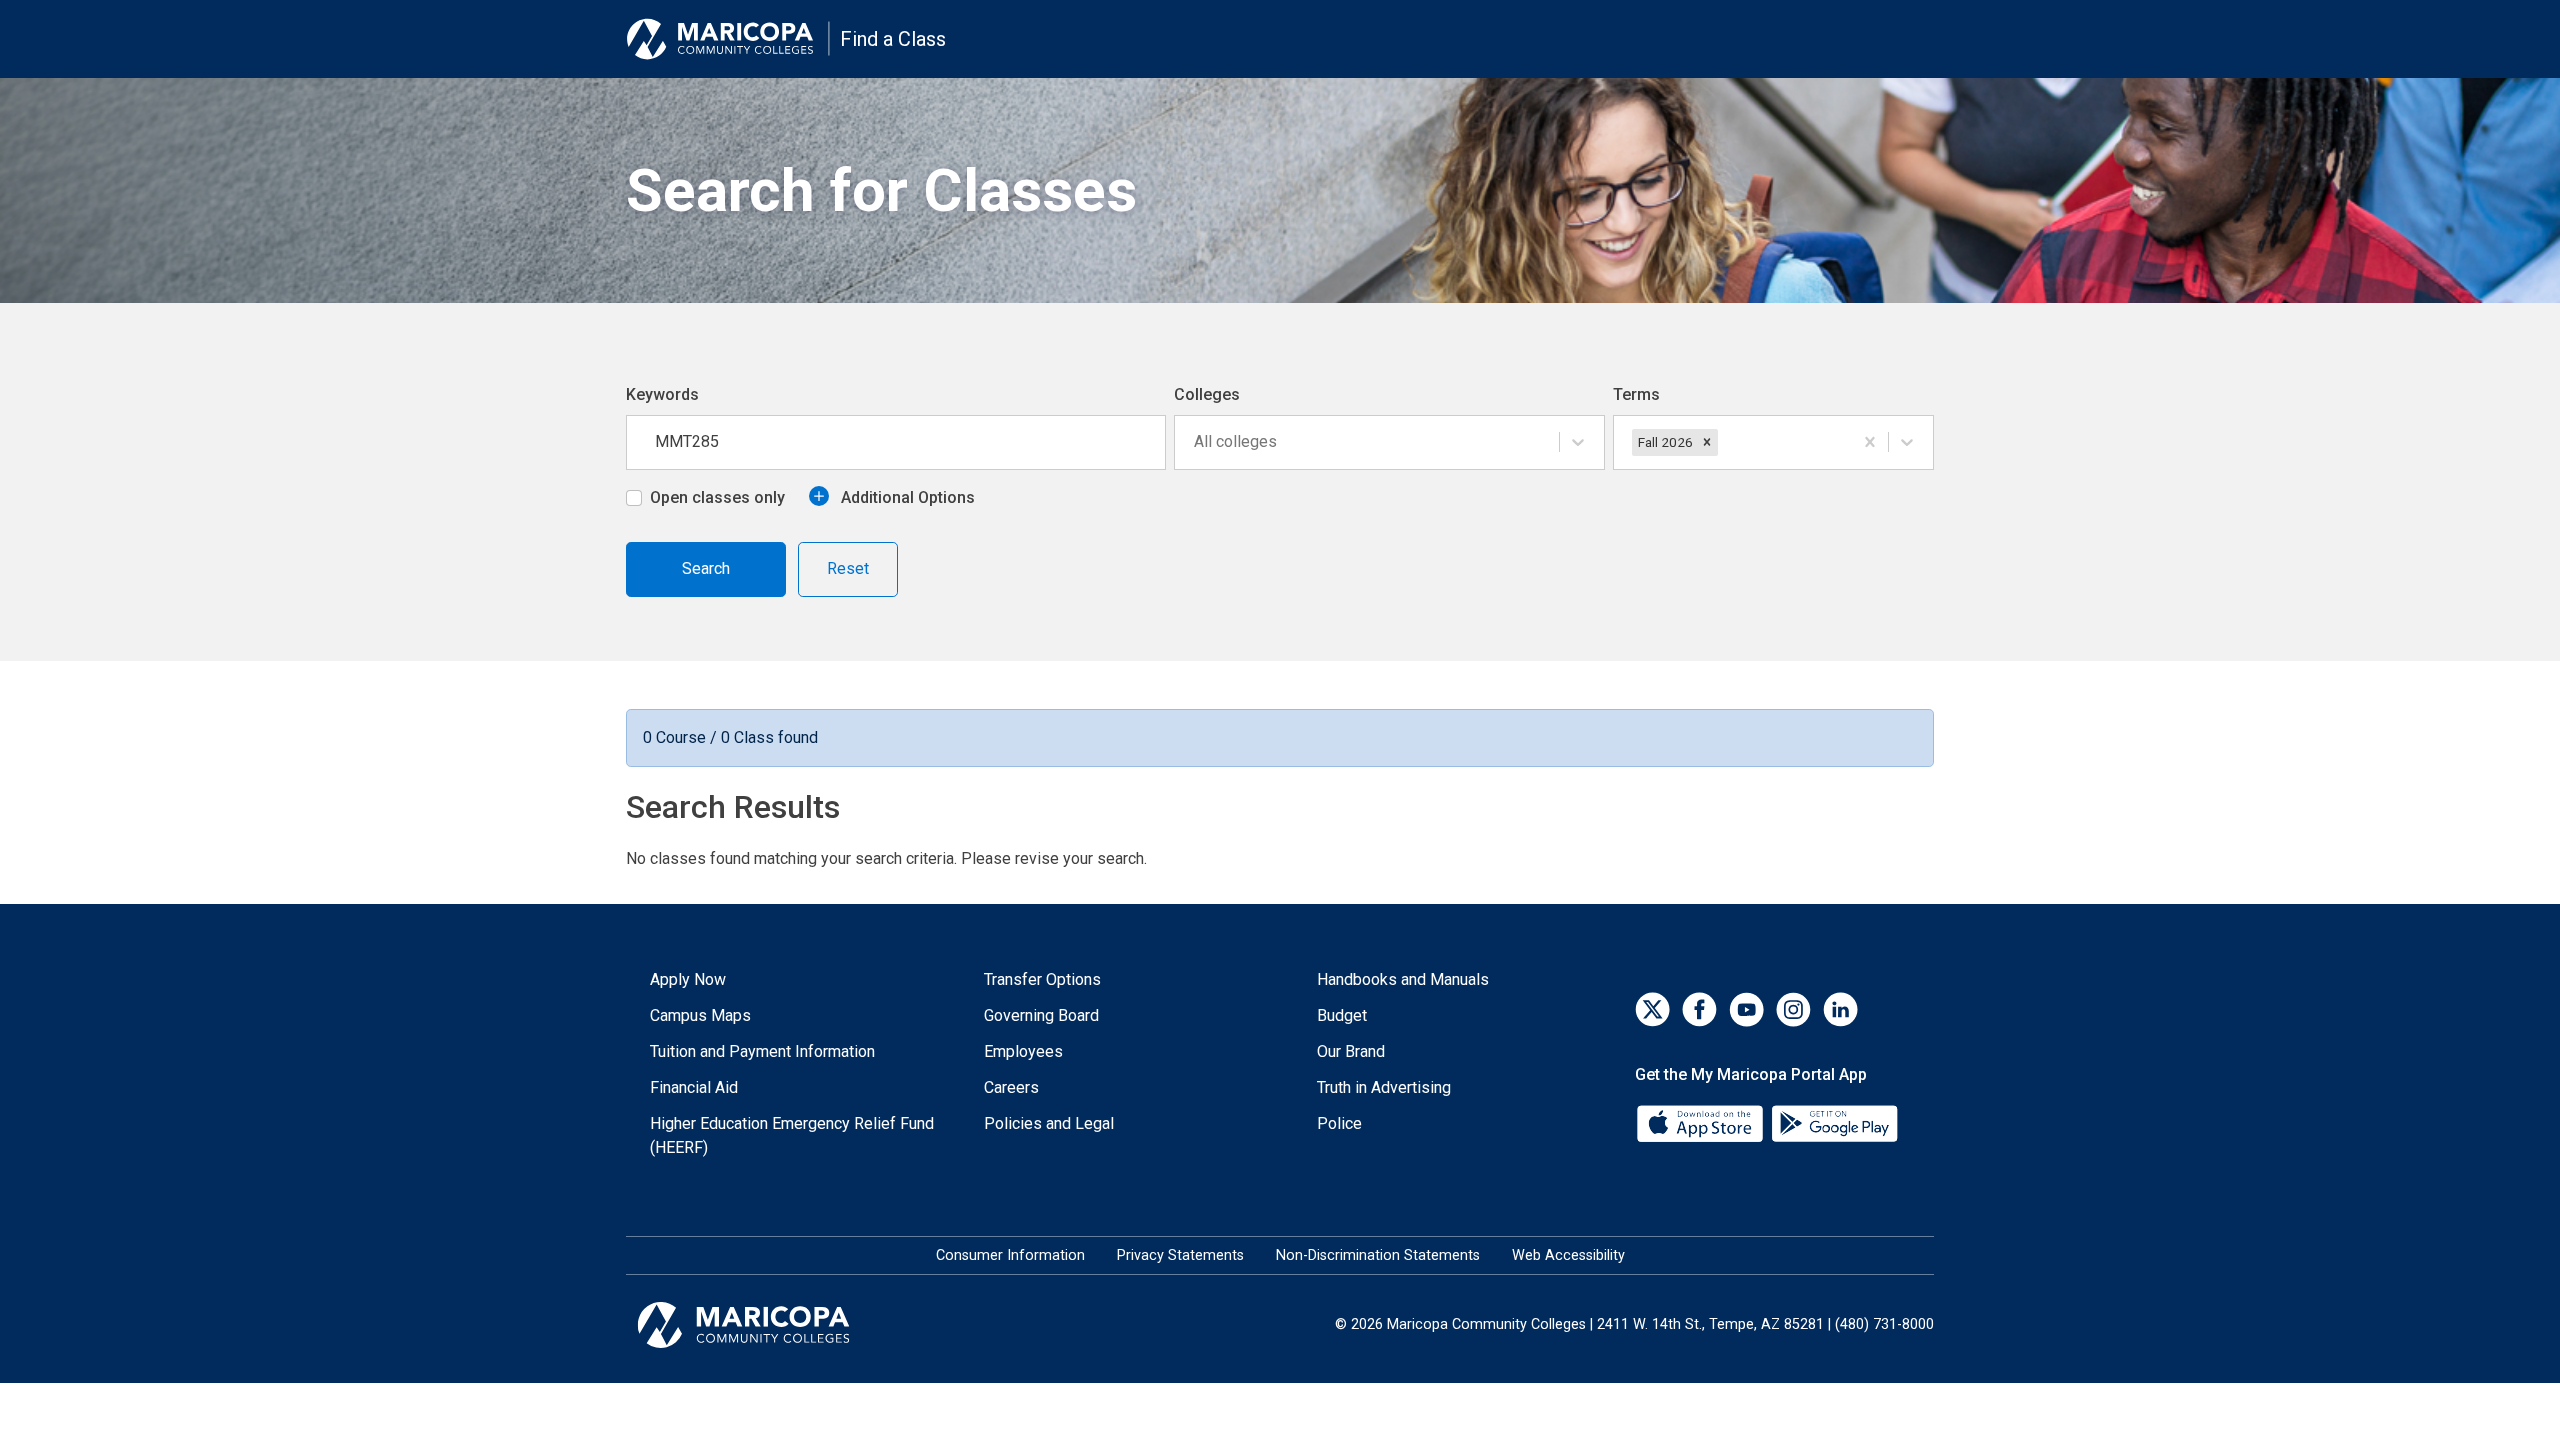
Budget (1342, 1015)
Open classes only (717, 497)
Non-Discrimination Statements (1378, 1255)
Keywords (662, 394)
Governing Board (1041, 1015)
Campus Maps (700, 1015)
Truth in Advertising (1384, 1087)
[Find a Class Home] (728, 39)
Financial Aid (694, 1087)
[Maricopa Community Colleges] (768, 1325)
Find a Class (893, 39)
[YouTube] (1746, 1009)
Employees (1023, 1051)
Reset (848, 568)
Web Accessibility (1568, 1255)
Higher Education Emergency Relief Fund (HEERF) (792, 1135)
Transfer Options (1042, 979)
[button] (1707, 442)
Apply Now (688, 979)
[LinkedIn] (1840, 1009)
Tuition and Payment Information (762, 1051)
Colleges (1207, 394)
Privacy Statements (1180, 1255)
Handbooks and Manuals (1403, 979)
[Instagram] (1793, 1009)
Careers (1011, 1087)
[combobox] (1196, 442)
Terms (1636, 394)
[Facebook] (1699, 1009)
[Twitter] (1652, 1009)
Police (1339, 1123)
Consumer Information (1010, 1255)
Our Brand (1351, 1051)
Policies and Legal (1049, 1123)
